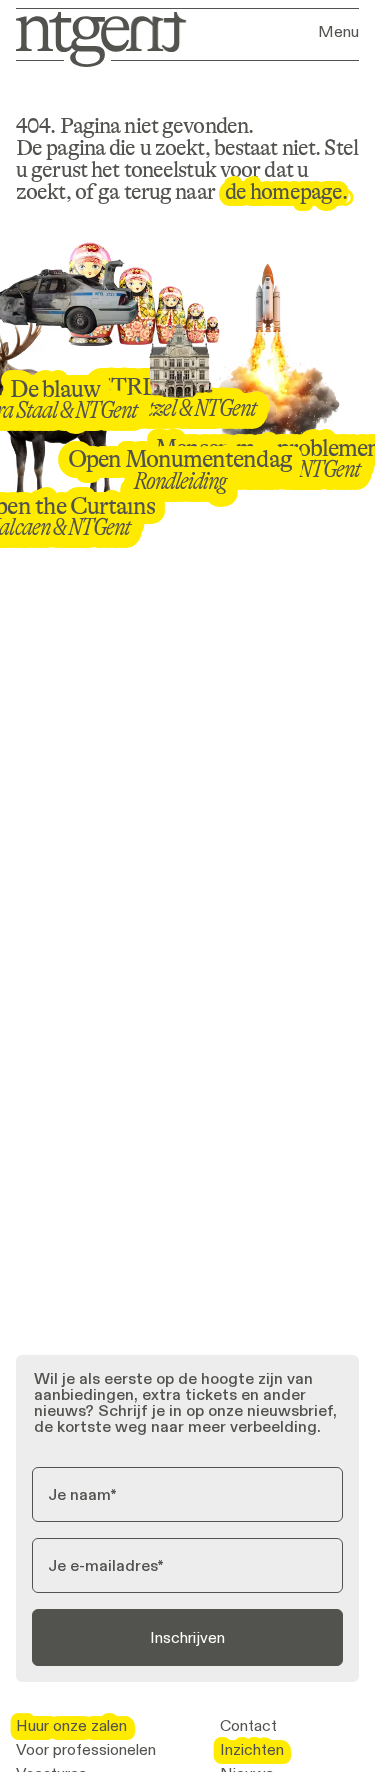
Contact (248, 1726)
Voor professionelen (86, 1750)
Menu (338, 32)
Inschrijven (187, 1637)
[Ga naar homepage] (94, 37)
